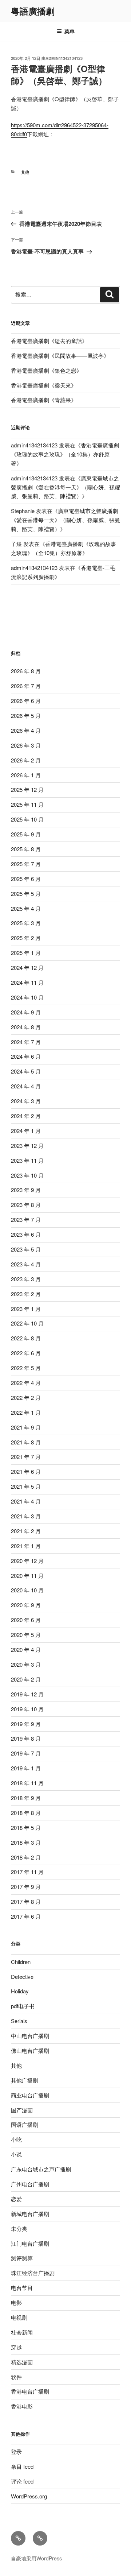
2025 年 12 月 (27, 789)
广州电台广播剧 (30, 2184)
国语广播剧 (25, 2124)
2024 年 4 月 (26, 1086)
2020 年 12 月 (27, 1561)
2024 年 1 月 (26, 1131)
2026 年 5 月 (26, 716)
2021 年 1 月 (26, 1546)
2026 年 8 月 (26, 671)
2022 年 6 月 (26, 1353)
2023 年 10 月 (27, 1175)
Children (21, 1962)
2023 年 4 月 (26, 1264)
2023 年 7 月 (26, 1219)
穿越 (16, 2347)
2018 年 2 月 (26, 1857)
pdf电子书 (23, 2006)
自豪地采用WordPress (36, 2558)
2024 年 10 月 (27, 997)
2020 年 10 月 (27, 1590)
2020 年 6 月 (26, 1620)
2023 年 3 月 (26, 1279)
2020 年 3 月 (26, 1664)
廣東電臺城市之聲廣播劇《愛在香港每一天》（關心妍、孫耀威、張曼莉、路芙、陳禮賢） (65, 487)
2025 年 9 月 (26, 834)
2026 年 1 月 (26, 775)
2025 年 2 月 (26, 938)
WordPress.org (29, 2496)
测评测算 (22, 2258)
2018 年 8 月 (26, 1813)
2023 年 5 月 (26, 1249)
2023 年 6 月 (26, 1234)
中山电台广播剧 (30, 2036)
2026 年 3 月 (26, 745)
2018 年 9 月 (26, 1798)
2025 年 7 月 (26, 864)
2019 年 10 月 (27, 1709)
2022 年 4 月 (26, 1383)
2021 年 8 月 (26, 1442)
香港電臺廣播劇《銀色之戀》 (46, 370)
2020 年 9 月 (26, 1605)
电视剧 (19, 2317)
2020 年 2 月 (26, 1679)
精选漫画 (22, 2362)
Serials (19, 2021)
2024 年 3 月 (26, 1101)
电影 (16, 2302)
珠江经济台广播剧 (33, 2273)
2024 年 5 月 (26, 1071)
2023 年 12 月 (27, 1146)
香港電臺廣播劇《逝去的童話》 (49, 341)
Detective (22, 1977)
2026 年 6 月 (26, 701)
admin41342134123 (64, 58)
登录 (16, 2451)
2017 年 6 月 (26, 1916)
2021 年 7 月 (26, 1457)
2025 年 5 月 (26, 894)
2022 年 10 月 (27, 1323)
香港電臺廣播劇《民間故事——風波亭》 (60, 355)
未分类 (19, 2228)
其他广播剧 (25, 2080)
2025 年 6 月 (26, 879)
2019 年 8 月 (26, 1738)
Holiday (20, 1991)
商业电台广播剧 (30, 2095)
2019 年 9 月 (26, 1724)
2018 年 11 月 (27, 1783)
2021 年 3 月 (26, 1516)
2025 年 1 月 (26, 953)
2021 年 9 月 (26, 1427)
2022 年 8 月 (26, 1338)
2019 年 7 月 (26, 1753)
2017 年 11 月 (27, 1872)
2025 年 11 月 (27, 804)
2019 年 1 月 (26, 1768)
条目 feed (22, 2466)
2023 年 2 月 (26, 1294)
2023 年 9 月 (26, 1190)
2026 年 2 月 (26, 760)
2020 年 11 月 (27, 1576)
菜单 (70, 31)
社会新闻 (22, 2332)
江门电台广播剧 (30, 2243)
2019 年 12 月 (27, 1694)
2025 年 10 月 (27, 819)
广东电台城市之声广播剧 (41, 2169)
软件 (16, 2377)
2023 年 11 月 (27, 1160)
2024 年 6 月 (26, 1056)
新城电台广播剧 (30, 2214)
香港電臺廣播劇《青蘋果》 (44, 400)
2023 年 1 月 (26, 1309)
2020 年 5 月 (26, 1635)
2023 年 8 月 (26, 1205)
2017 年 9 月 (26, 1887)
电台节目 (22, 2288)
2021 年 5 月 (26, 1486)
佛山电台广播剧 (30, 2050)
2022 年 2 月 (26, 1397)
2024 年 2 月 (26, 1116)
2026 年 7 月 (26, 686)
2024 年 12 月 (27, 967)
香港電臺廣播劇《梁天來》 (44, 385)
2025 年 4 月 (26, 908)
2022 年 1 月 (26, 1412)
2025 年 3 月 (26, 923)
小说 (16, 2154)
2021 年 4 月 (26, 1501)
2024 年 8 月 (26, 1027)
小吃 (16, 2139)
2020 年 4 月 (26, 1649)
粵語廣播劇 (33, 11)
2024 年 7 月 (26, 1042)
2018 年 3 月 (26, 1842)
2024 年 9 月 (26, 1012)
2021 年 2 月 (26, 1531)
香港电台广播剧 (30, 2391)
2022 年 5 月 (26, 1368)
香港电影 (22, 2406)
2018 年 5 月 (26, 1827)
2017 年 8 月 (26, 1901)
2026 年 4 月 (26, 730)
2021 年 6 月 (26, 1471)
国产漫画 (22, 2110)
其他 (25, 172)
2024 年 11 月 (27, 982)
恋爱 (16, 2199)
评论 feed (22, 2481)
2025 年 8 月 (26, 849)
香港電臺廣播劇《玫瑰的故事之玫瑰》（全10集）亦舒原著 (65, 454)
